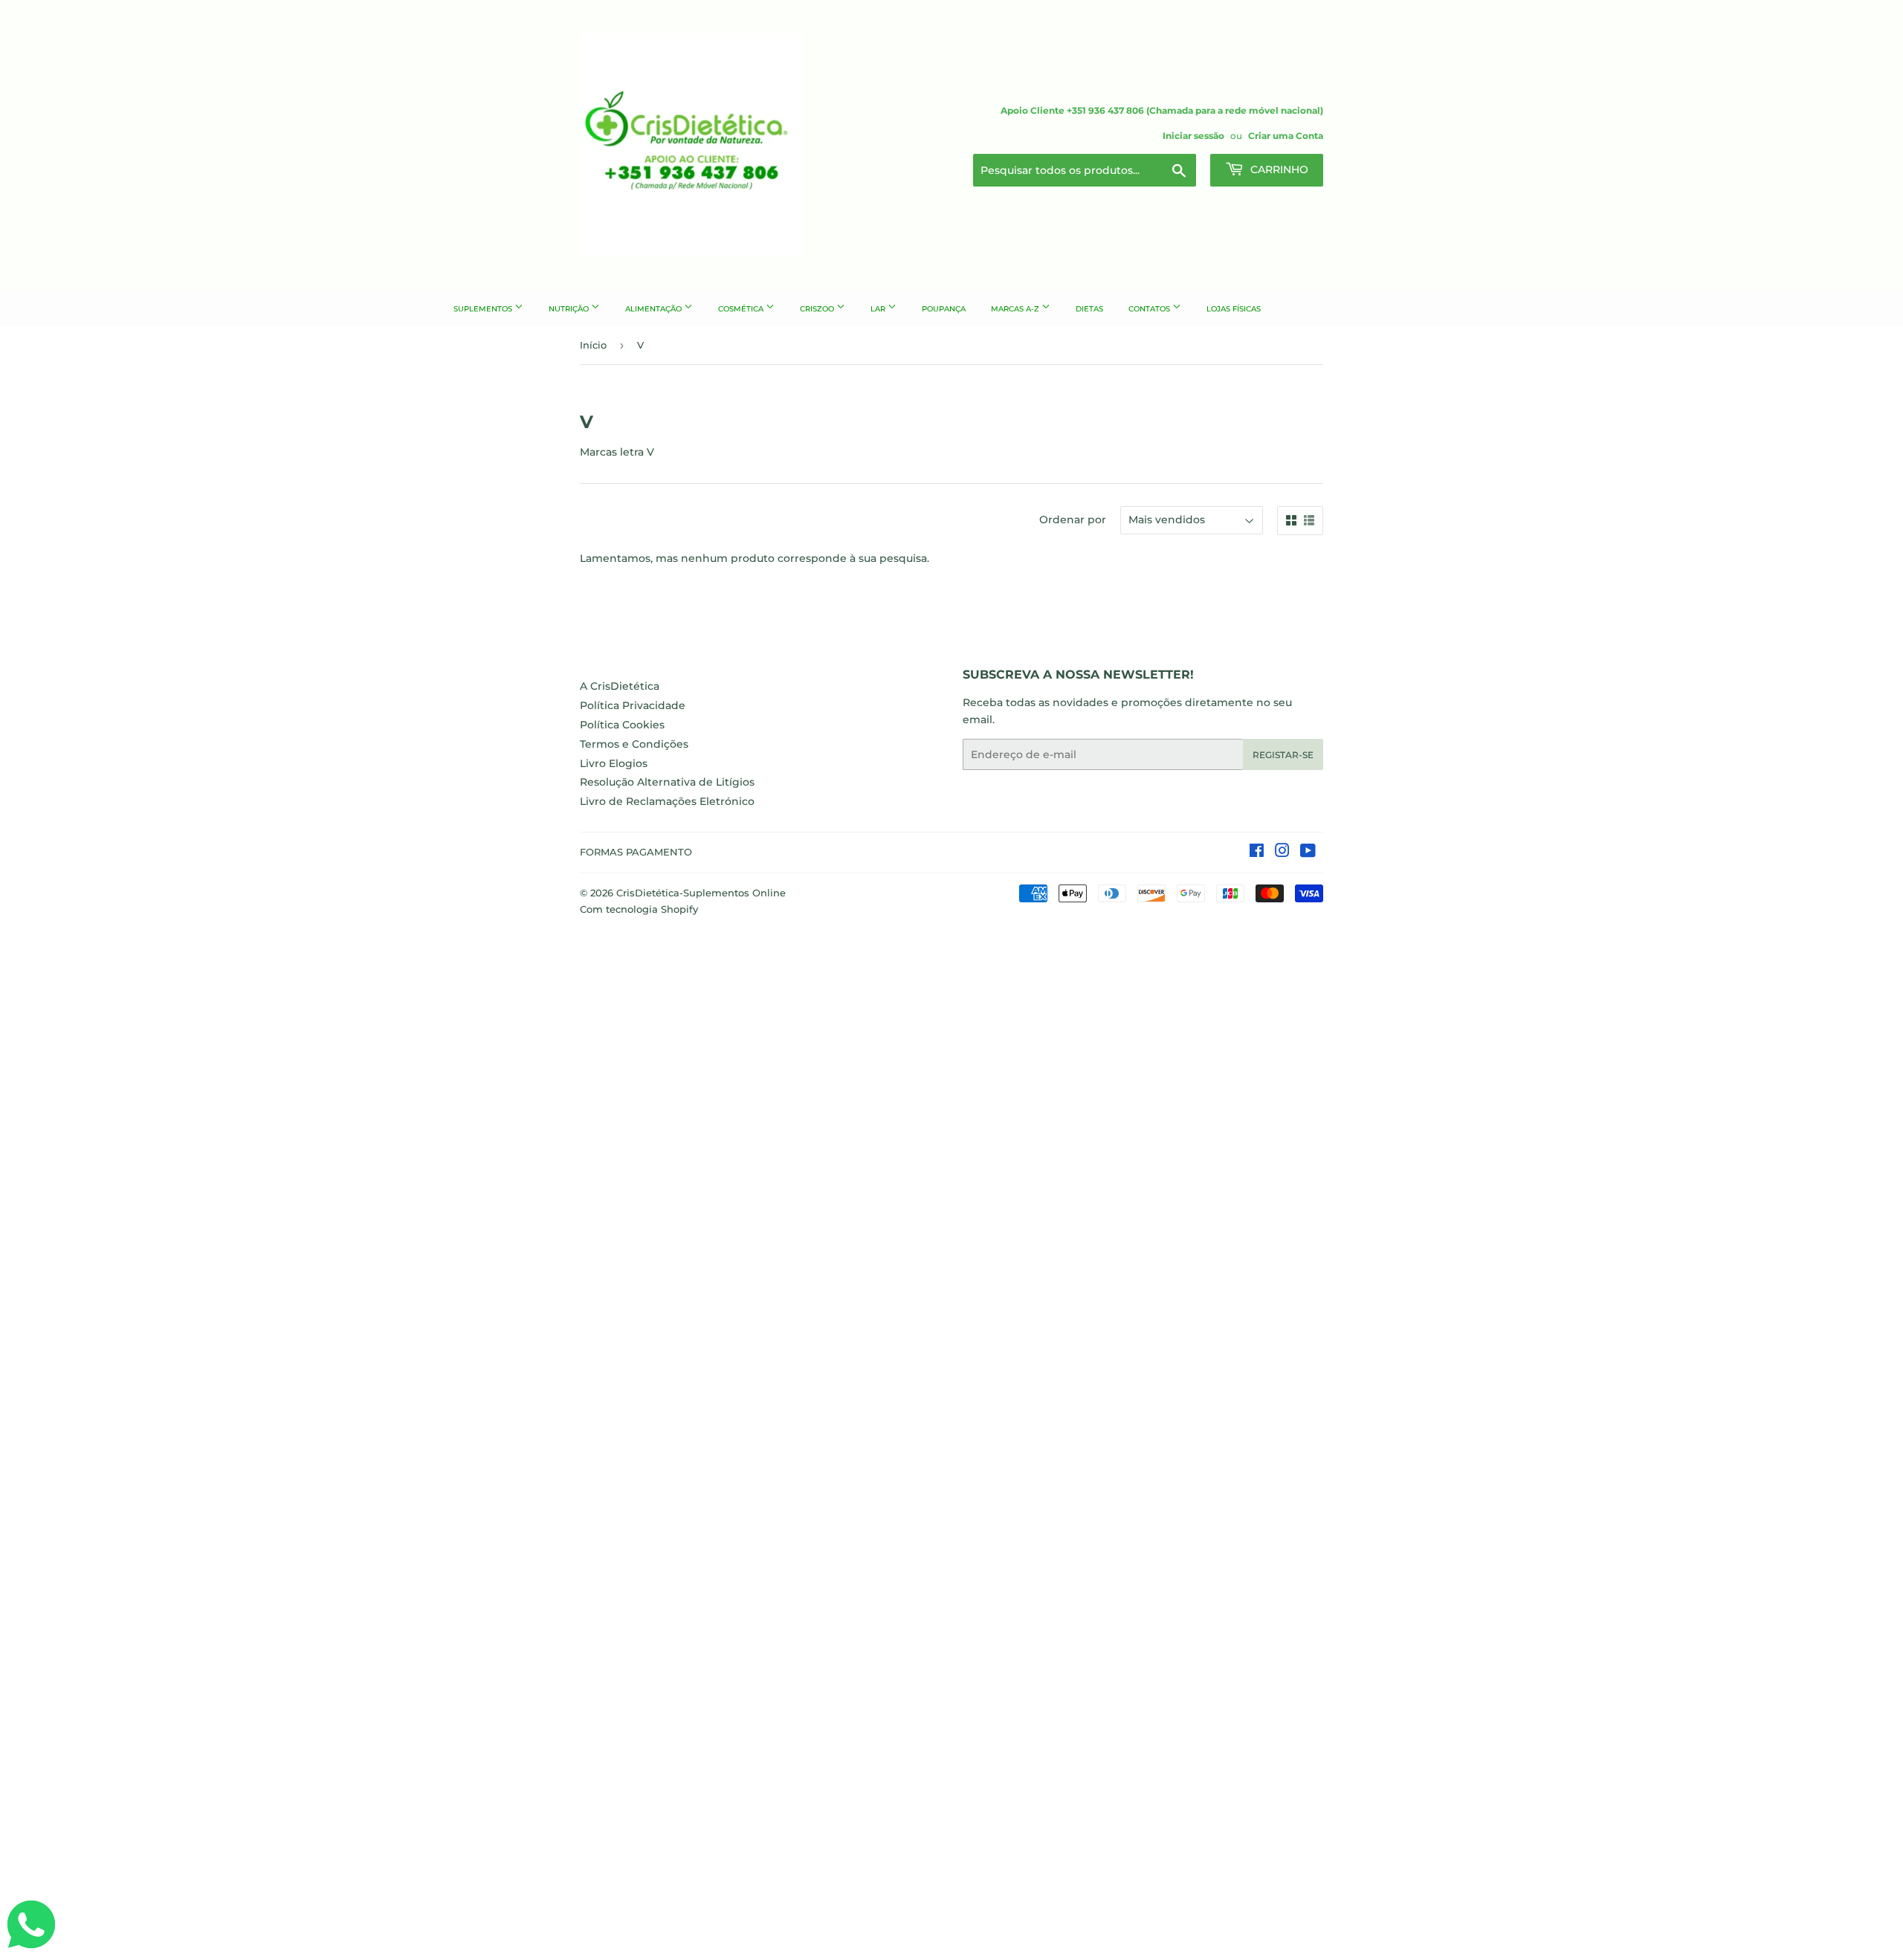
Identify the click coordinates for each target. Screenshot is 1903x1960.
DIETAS (1089, 309)
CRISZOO (818, 309)
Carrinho (1278, 169)
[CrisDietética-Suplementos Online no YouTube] (1308, 853)
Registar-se (1283, 755)
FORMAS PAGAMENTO (636, 852)
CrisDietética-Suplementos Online (701, 893)
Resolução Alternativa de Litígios (667, 782)
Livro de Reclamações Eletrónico (667, 801)
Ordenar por (1073, 520)
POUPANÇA (944, 309)
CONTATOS (1150, 309)
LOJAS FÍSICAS (1234, 309)
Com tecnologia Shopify (639, 909)
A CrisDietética (620, 686)
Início (593, 345)
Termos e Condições (634, 744)
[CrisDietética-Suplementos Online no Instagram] (1282, 853)
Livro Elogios (614, 763)
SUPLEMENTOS (484, 309)
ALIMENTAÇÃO (655, 309)
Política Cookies (622, 725)
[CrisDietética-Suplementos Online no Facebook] (1257, 853)
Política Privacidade (633, 705)
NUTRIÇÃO (570, 309)
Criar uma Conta (1286, 136)
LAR (879, 309)
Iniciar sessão (1193, 136)
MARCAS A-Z (1016, 309)
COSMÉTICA (742, 309)
